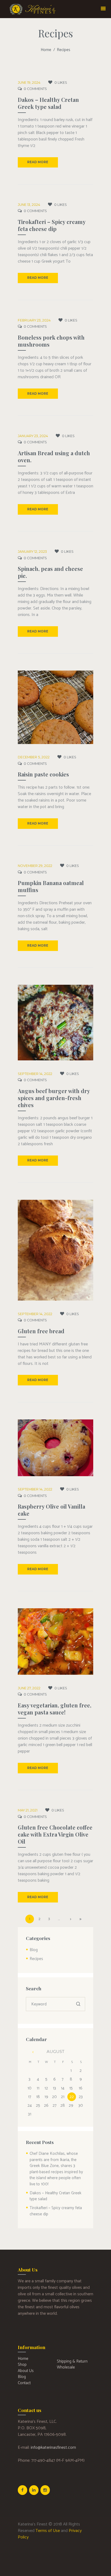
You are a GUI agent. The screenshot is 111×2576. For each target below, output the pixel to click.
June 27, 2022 (29, 1688)
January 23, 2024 (33, 436)
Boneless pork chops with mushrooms (51, 341)
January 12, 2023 (32, 552)
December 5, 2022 (34, 757)
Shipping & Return (72, 2361)
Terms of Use (48, 2531)
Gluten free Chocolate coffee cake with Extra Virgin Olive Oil (55, 1834)
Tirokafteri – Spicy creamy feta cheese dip (52, 225)
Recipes (36, 1959)
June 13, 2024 (29, 205)
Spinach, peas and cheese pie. (50, 572)
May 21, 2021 (28, 1810)
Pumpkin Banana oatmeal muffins (51, 886)
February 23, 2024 (34, 320)
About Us (26, 2371)
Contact (24, 2383)
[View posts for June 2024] (30, 2052)
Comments (35, 89)
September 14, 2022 (35, 1074)
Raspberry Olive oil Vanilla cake (51, 1510)
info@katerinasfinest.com (53, 2448)
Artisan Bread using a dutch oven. (54, 456)
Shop (22, 2365)
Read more (38, 162)
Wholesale (66, 2367)
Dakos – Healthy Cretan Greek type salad (48, 103)
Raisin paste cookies (43, 774)
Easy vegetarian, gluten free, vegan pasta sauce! (55, 1709)
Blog (34, 1950)
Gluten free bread (41, 1331)
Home (46, 50)
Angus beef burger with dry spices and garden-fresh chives (54, 1098)
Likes (61, 83)
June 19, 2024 (29, 83)
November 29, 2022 (35, 866)
